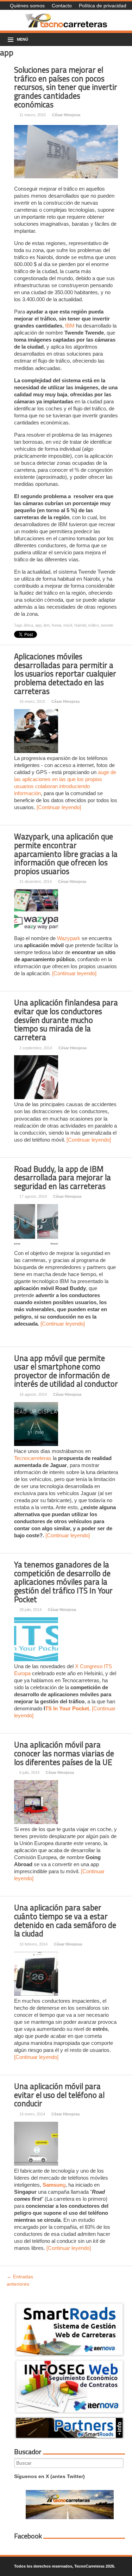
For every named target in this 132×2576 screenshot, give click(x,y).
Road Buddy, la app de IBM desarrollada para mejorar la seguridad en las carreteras (62, 1178)
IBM (70, 326)
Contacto (62, 6)
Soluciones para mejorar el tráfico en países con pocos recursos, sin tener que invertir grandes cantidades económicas (66, 87)
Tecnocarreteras (33, 1458)
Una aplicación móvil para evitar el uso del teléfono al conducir (59, 2095)
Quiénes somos (27, 6)
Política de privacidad (103, 6)
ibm (47, 625)
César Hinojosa (66, 115)
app (38, 625)
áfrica (28, 625)
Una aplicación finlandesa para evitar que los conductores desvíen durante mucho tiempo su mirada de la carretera (66, 1020)
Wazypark (69, 938)
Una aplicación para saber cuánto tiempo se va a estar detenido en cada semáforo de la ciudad (65, 1921)
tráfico (94, 625)
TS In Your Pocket (67, 1708)
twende (107, 625)
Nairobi (80, 625)
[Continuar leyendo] (59, 807)
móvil (68, 625)
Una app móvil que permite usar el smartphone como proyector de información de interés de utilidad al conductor (66, 1371)
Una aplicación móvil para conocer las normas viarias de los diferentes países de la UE (64, 1753)
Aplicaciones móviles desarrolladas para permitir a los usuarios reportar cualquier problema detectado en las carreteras (65, 674)
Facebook (28, 2536)
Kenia (56, 625)
